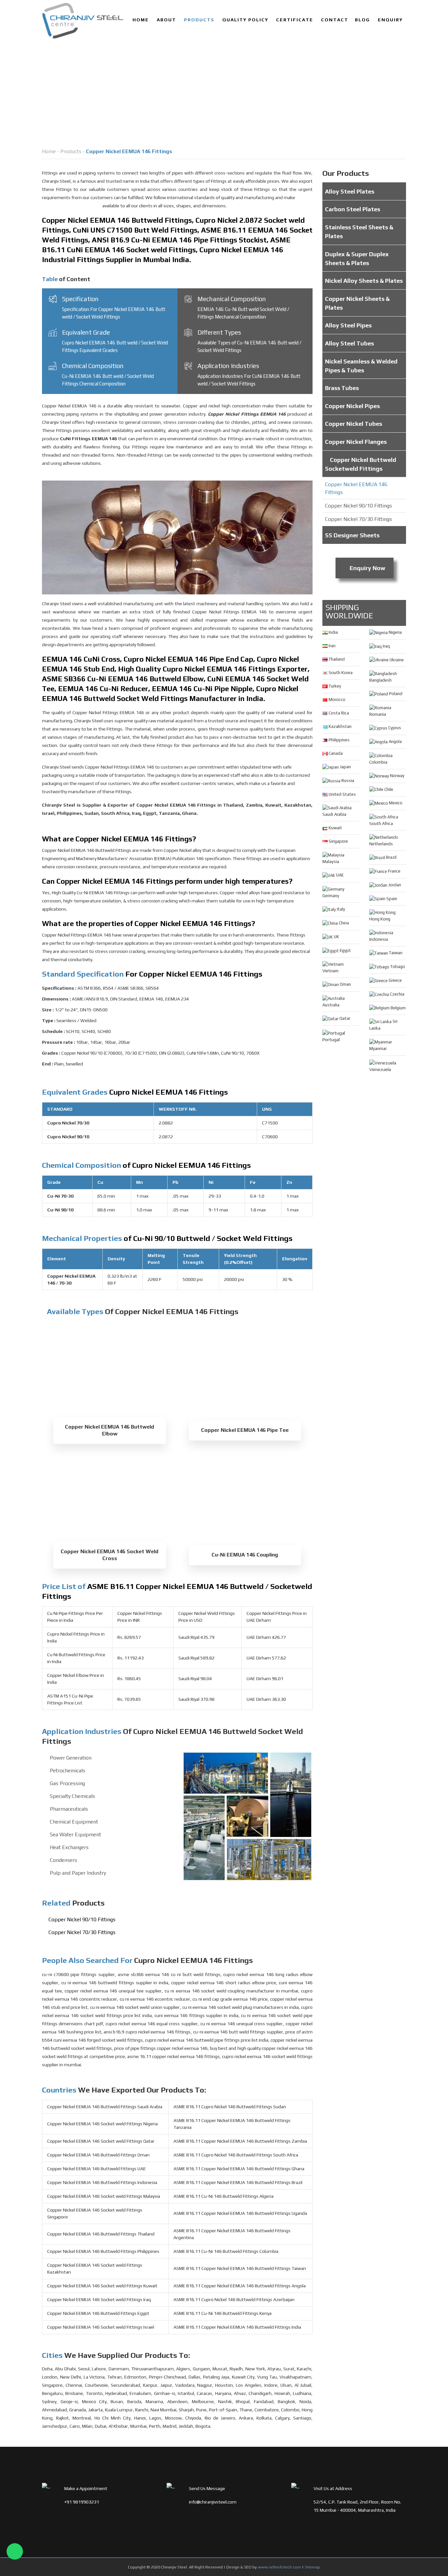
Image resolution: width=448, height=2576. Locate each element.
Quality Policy (245, 20)
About (166, 20)
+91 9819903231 (82, 2502)
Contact (335, 20)
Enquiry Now (367, 568)
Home (141, 20)
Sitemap (312, 2567)
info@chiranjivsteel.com (213, 2502)
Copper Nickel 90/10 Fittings (82, 1919)
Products (199, 20)
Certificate (295, 20)
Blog (362, 20)
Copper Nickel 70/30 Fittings (82, 1932)
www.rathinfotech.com (279, 2567)
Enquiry (390, 20)
